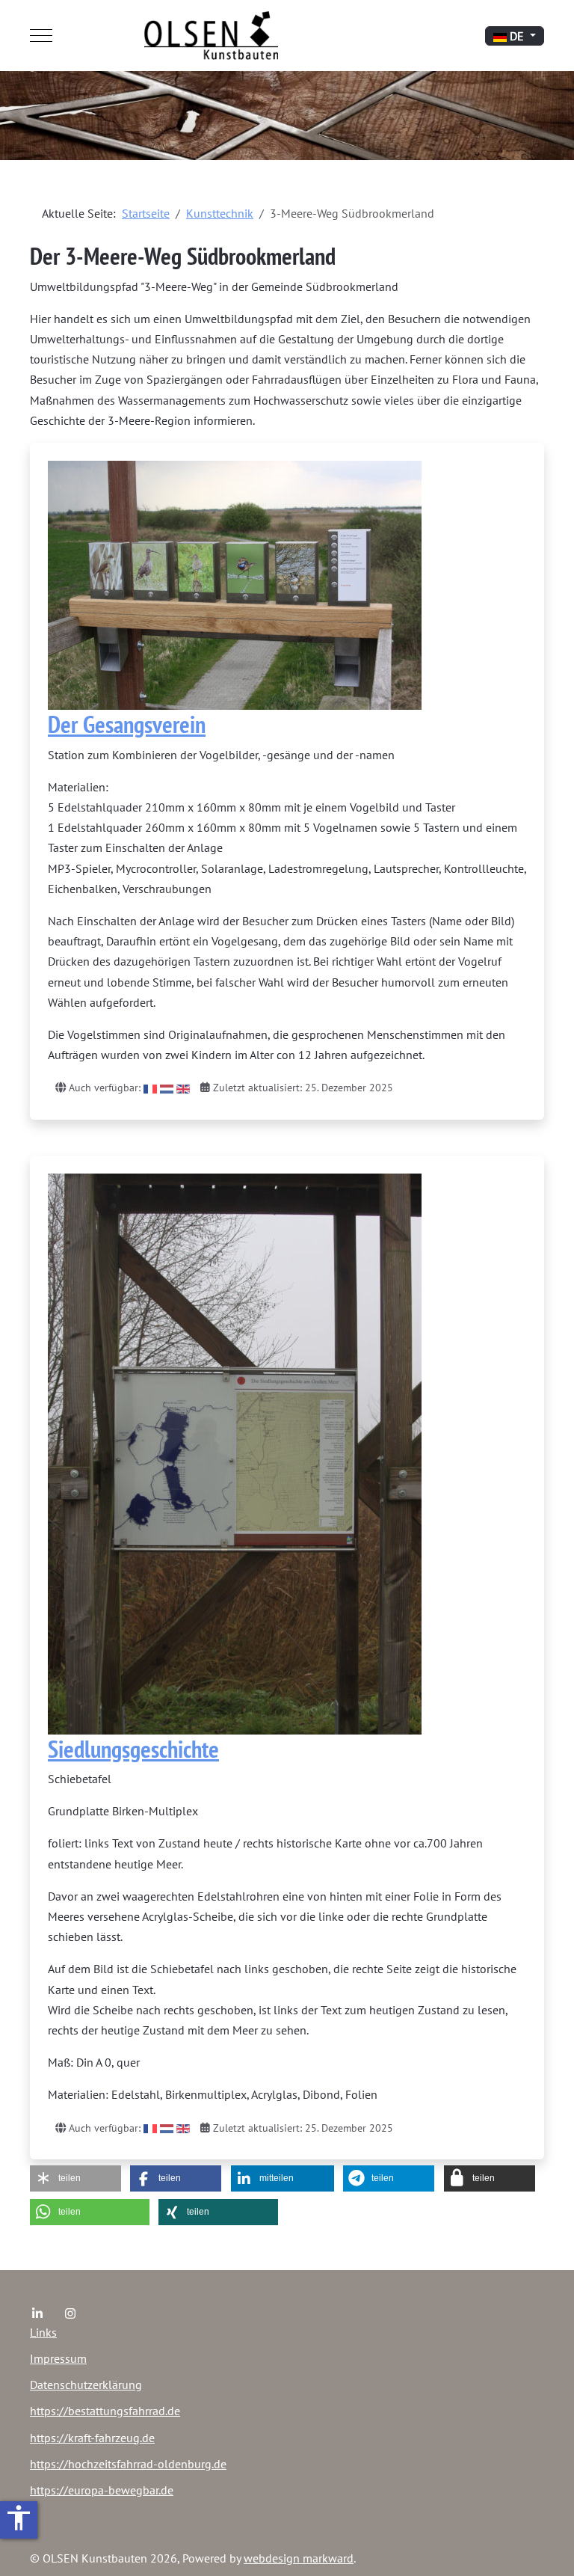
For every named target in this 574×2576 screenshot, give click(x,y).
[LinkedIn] (37, 2313)
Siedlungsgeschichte (133, 1749)
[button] (75, 2178)
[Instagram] (70, 2313)
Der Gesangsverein (127, 724)
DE (517, 36)
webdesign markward (299, 2558)
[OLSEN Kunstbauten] (211, 36)
